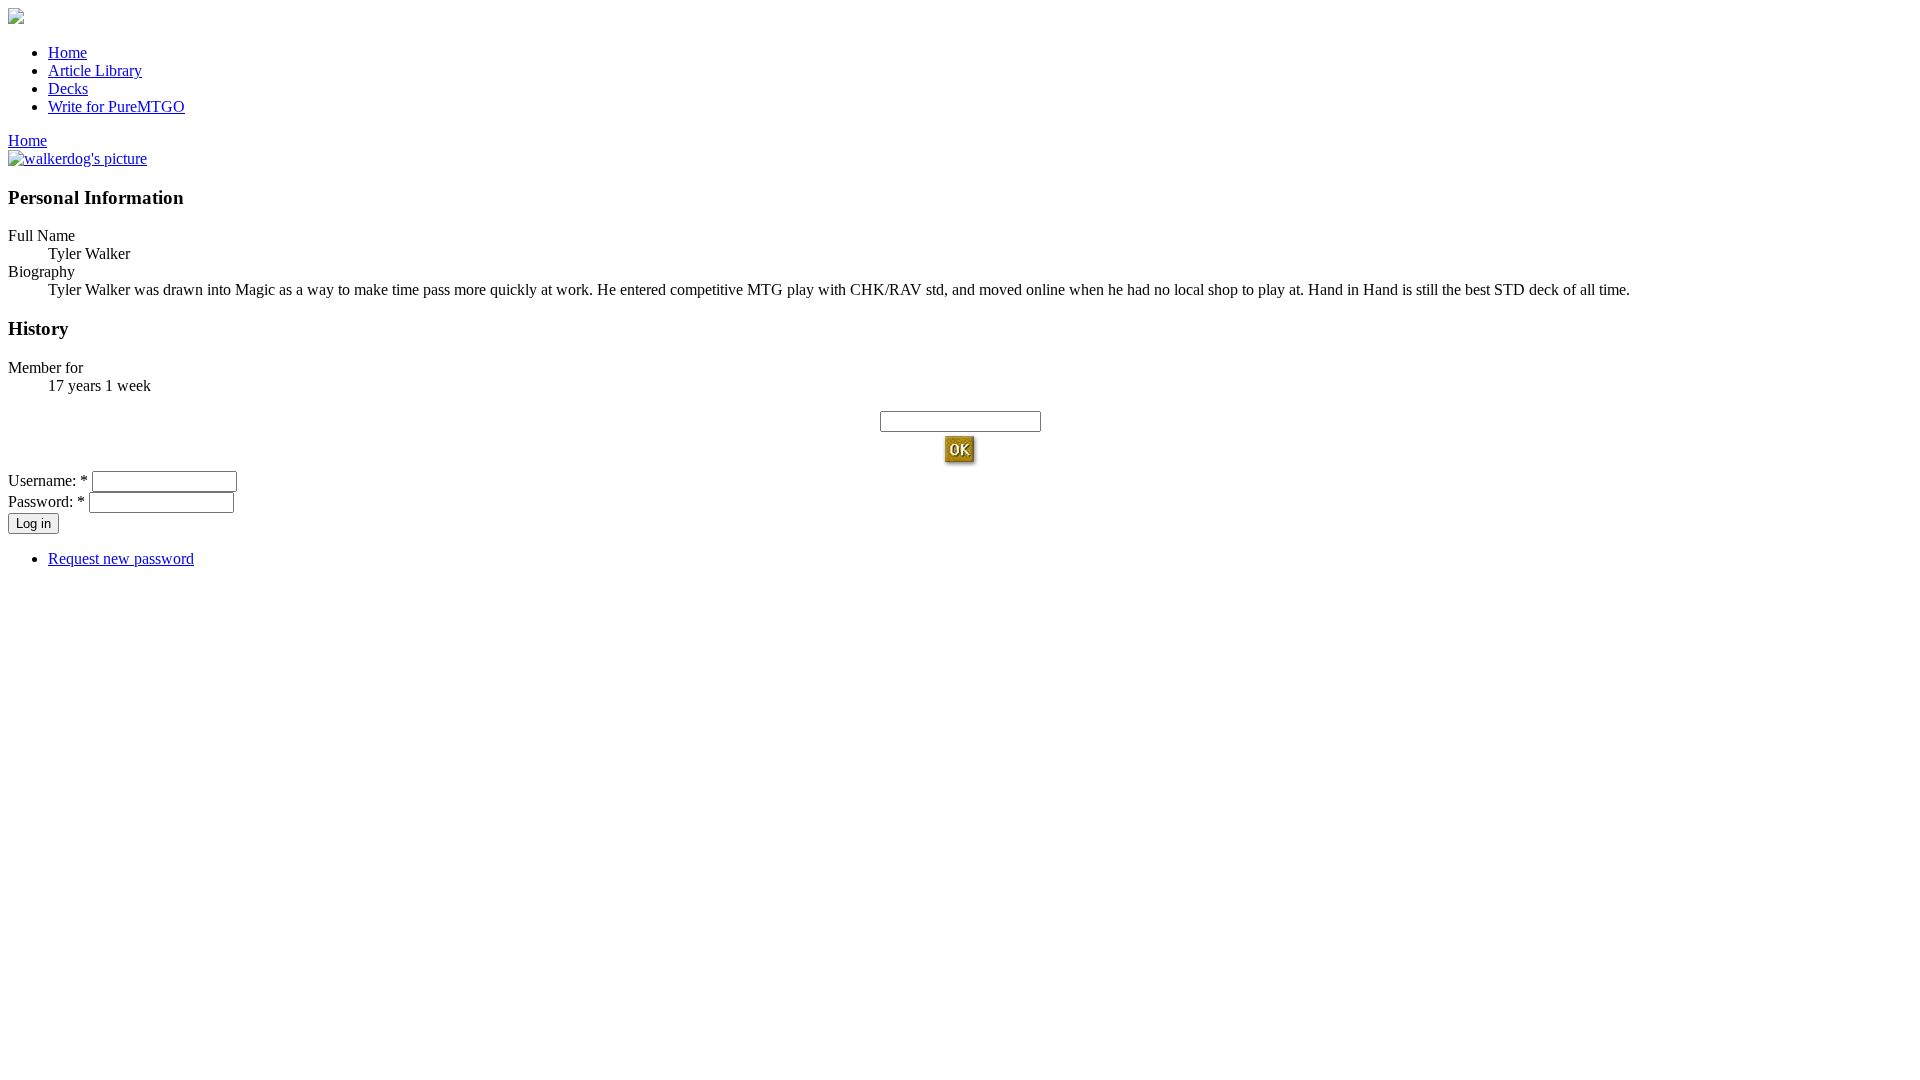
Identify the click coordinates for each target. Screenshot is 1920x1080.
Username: (48, 480)
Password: (46, 501)
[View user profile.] (77, 158)
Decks (68, 88)
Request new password (121, 558)
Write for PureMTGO (116, 106)
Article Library (95, 70)
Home (67, 52)
